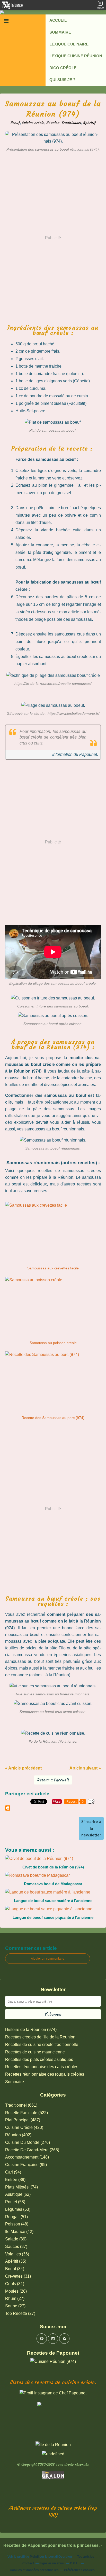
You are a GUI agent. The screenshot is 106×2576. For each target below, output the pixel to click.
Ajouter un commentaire (48, 1959)
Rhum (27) (15, 2298)
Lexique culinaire (69, 44)
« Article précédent (23, 1768)
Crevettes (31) (18, 2276)
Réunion (53, 123)
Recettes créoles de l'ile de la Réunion (40, 2037)
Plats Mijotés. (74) (21, 2187)
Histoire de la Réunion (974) (31, 2030)
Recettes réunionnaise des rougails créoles (45, 2074)
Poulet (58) (15, 2202)
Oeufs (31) (15, 2284)
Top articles (86, 2557)
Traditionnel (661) (21, 2105)
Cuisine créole (33, 123)
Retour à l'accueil (53, 1780)
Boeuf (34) (15, 2269)
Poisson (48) (17, 2224)
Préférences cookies (79, 2570)
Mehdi (34, 2557)
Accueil (58, 20)
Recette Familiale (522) (26, 2113)
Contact (28, 2563)
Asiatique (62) (18, 2194)
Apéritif (89, 123)
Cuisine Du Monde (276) (28, 2142)
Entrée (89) (15, 2180)
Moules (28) (16, 2291)
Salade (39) (16, 2239)
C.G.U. (75, 2563)
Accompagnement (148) (27, 2157)
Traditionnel (71, 123)
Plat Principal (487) (23, 2120)
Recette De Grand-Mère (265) (32, 2150)
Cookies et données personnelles (34, 2570)
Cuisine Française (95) (26, 2165)
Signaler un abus (52, 2563)
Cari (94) (13, 2172)
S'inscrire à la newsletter (91, 1828)
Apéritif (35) (16, 2261)
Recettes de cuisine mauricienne (35, 2052)
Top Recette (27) (20, 2313)
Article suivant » (85, 1768)
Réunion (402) (18, 2135)
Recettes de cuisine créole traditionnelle (42, 2044)
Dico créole (63, 68)
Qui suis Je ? (62, 80)
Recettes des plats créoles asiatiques (39, 2059)
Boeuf (15, 123)
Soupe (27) (15, 2306)
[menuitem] (76, 20)
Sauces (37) (16, 2247)
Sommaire (60, 32)
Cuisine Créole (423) (24, 2127)
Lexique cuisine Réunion (76, 56)
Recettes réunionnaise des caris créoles (42, 2067)
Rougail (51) (16, 2217)
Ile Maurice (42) (19, 2232)
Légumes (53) (18, 2209)
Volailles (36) (17, 2254)
